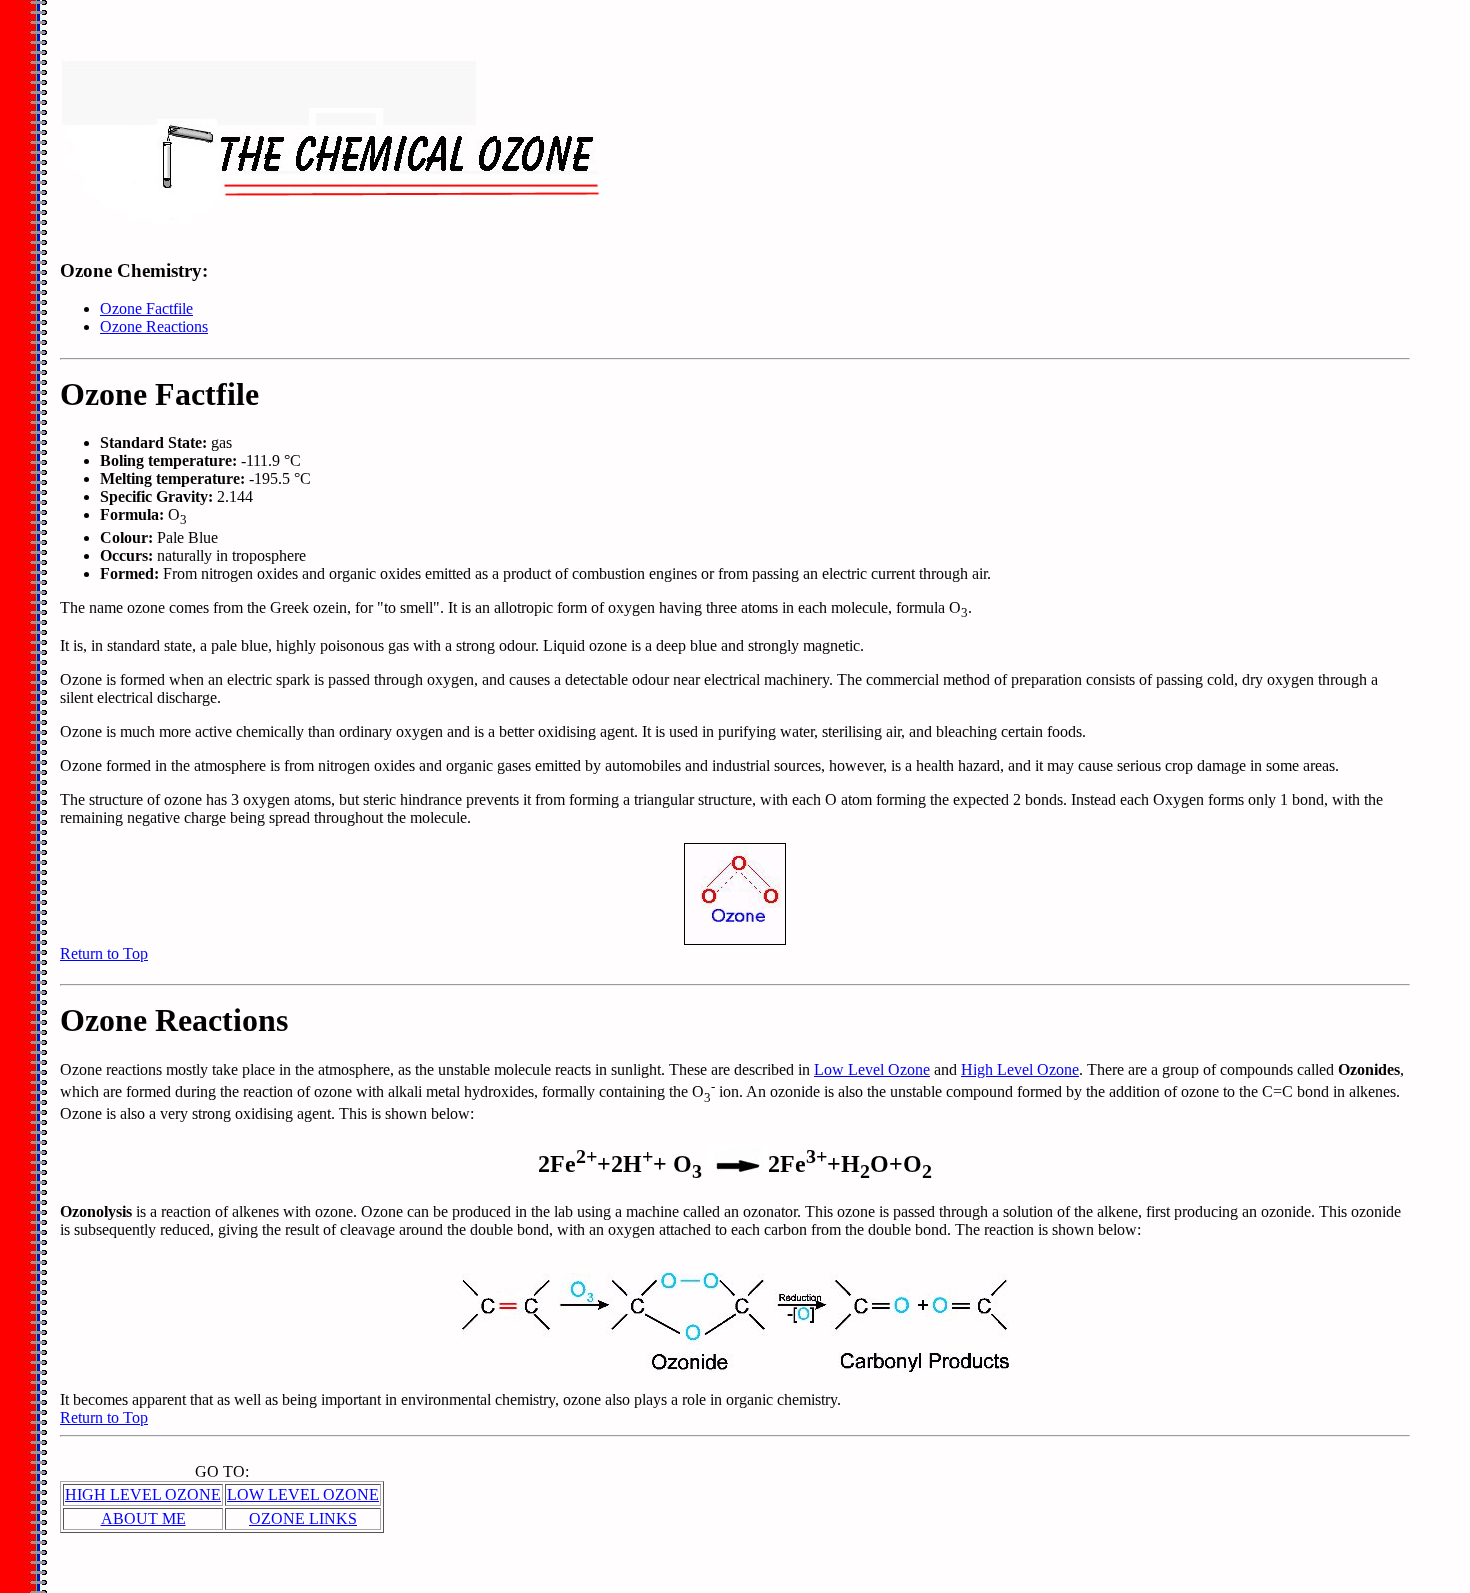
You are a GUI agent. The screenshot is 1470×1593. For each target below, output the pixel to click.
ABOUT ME (143, 1518)
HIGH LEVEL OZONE (143, 1494)
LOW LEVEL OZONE (303, 1494)
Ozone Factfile (146, 308)
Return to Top (104, 953)
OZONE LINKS (303, 1518)
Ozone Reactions (154, 326)
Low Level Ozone (872, 1069)
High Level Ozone (1020, 1069)
